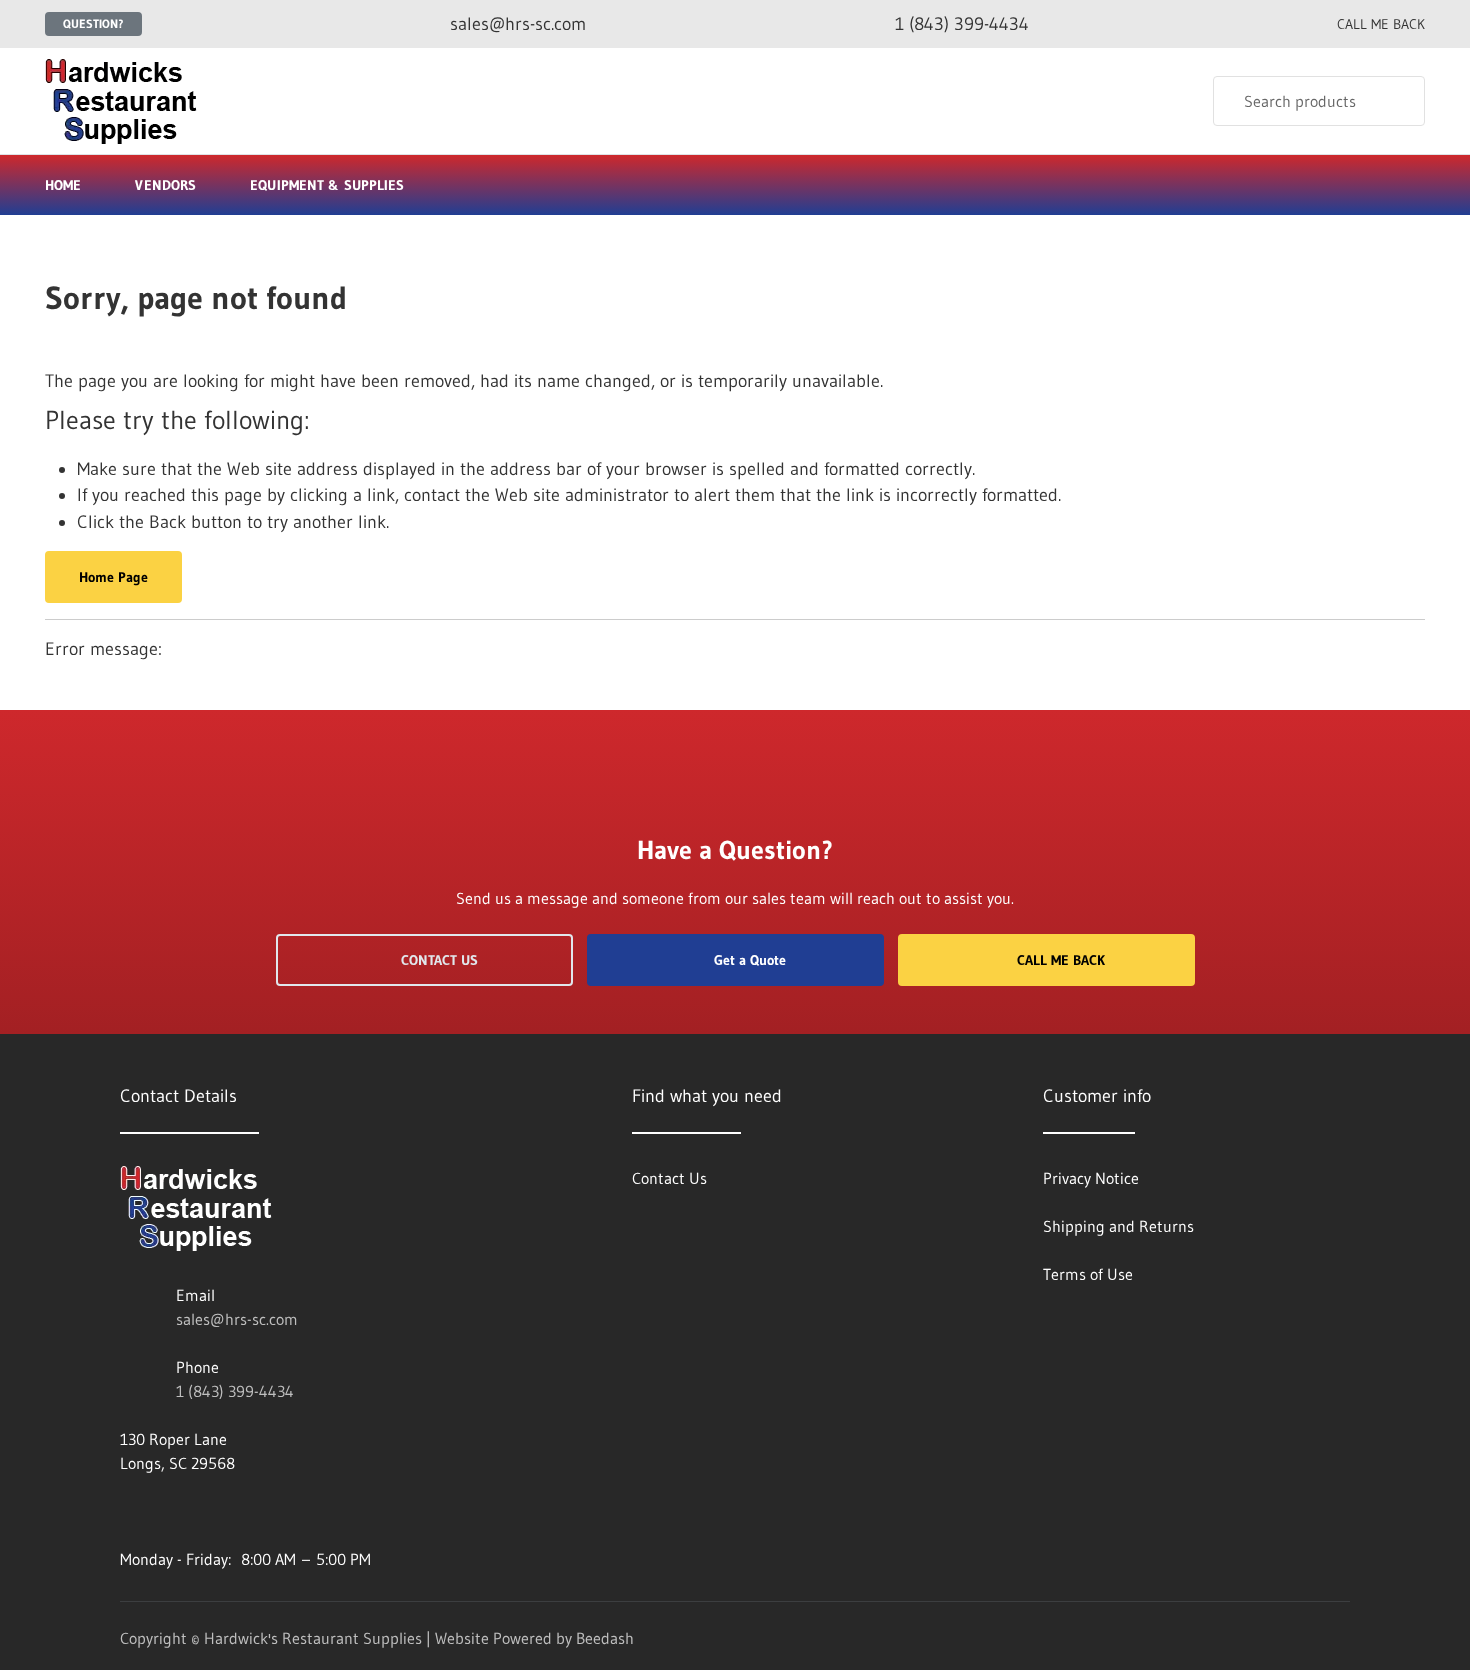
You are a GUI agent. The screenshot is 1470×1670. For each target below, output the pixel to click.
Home (63, 185)
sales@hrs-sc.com (237, 1319)
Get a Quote (750, 960)
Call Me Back (1061, 960)
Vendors (165, 185)
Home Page (113, 577)
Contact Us (439, 960)
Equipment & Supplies (327, 185)
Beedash (605, 1638)
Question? (93, 23)
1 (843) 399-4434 (235, 1391)
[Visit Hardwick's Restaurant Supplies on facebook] (129, 1511)
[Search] (1396, 101)
